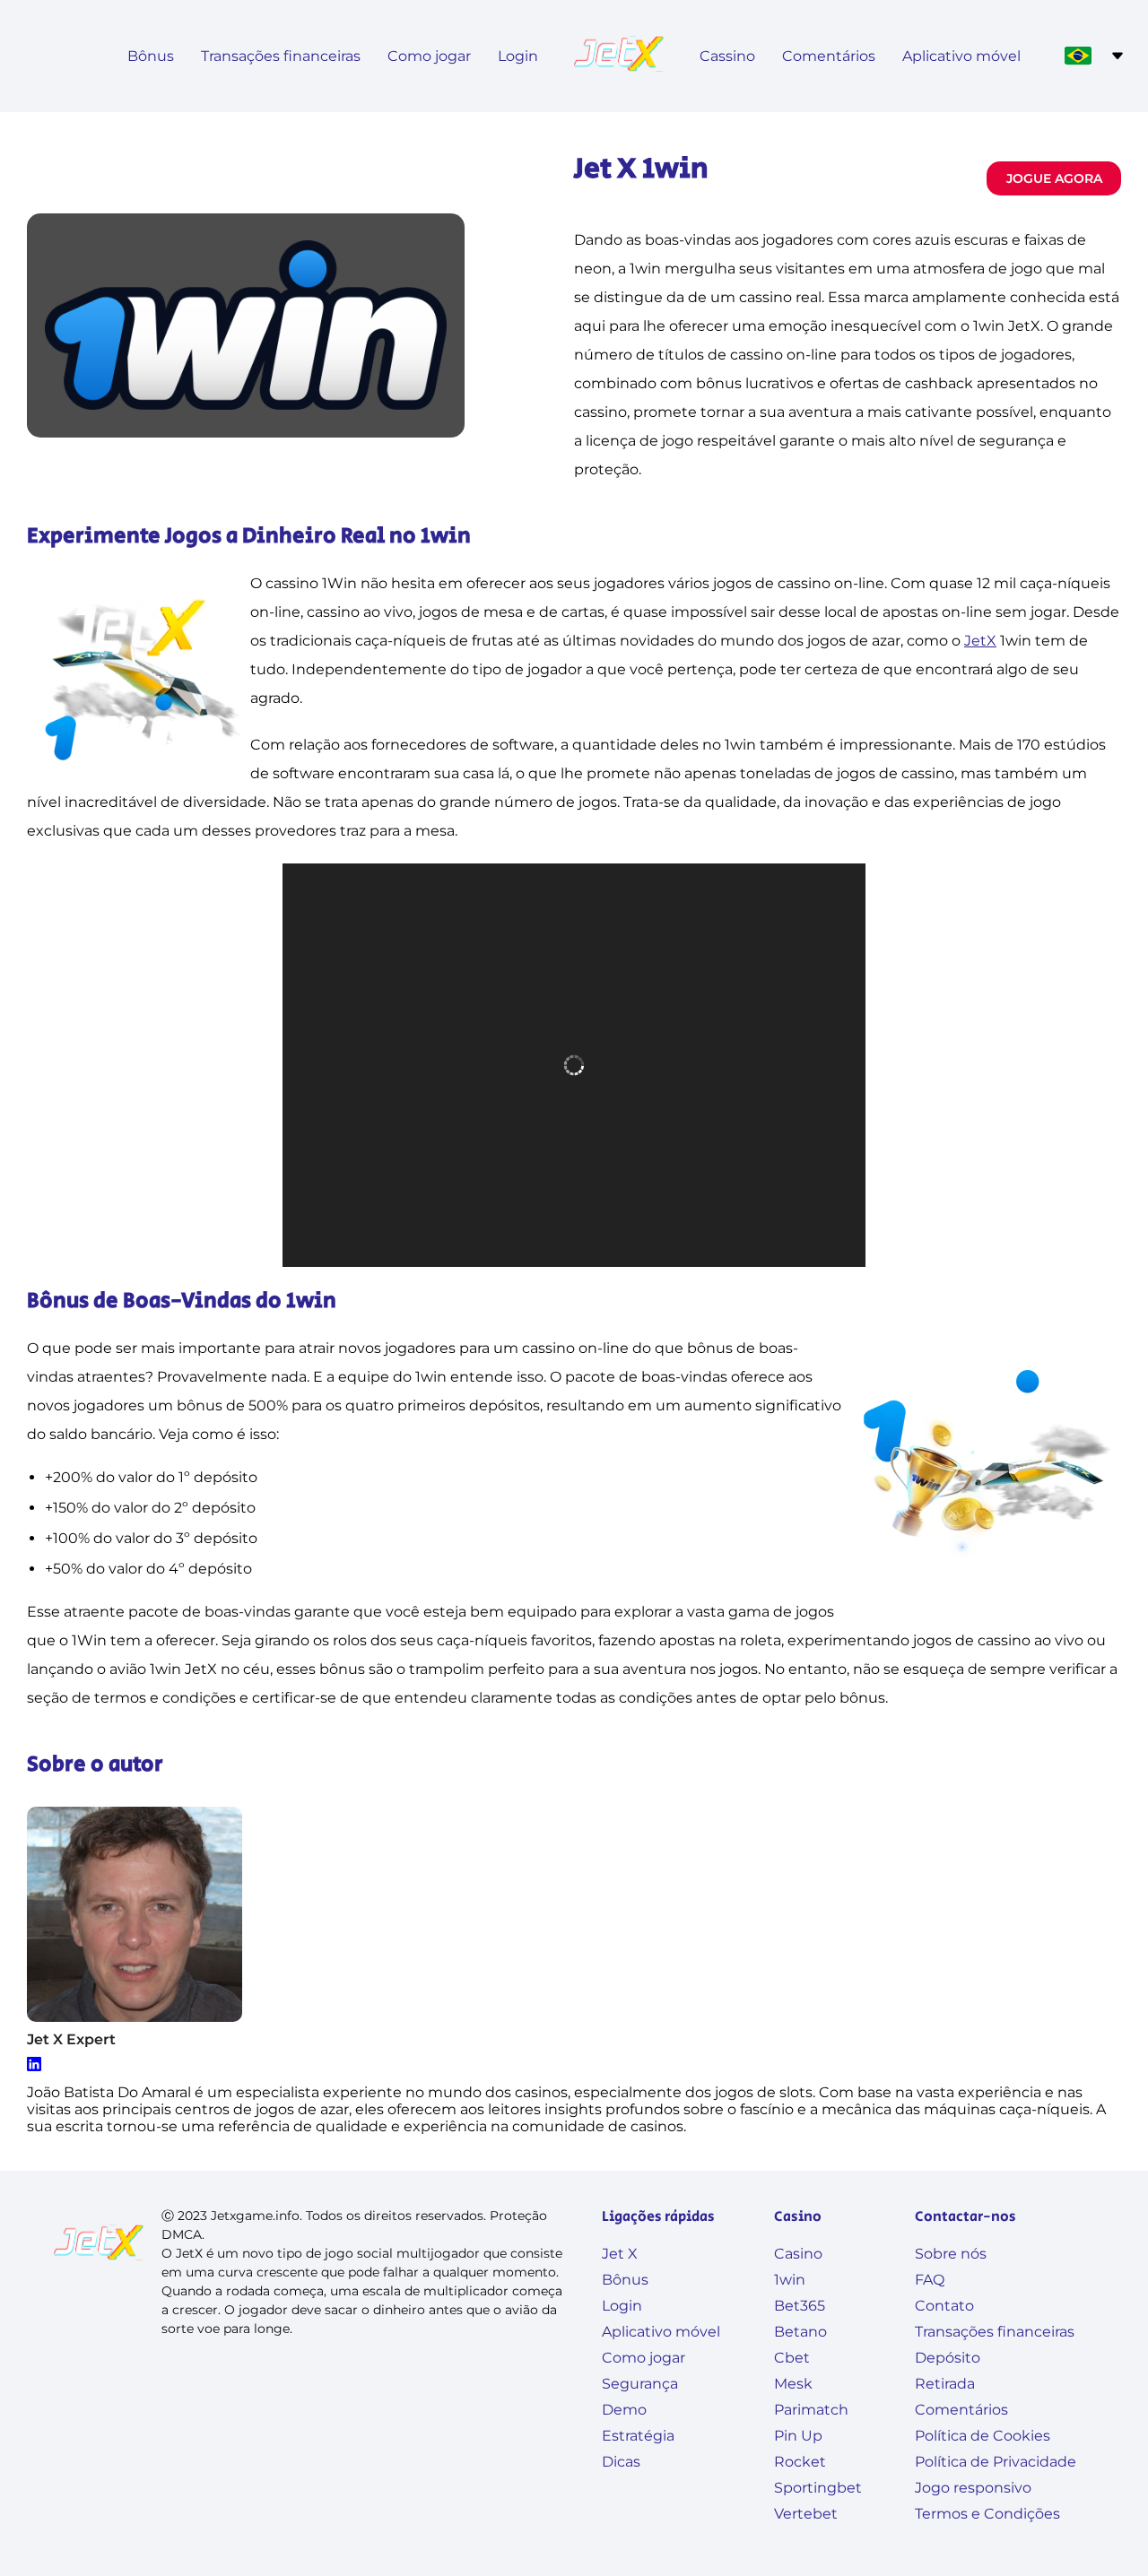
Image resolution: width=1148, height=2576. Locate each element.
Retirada (945, 2384)
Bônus (151, 56)
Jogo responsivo (973, 2488)
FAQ (930, 2280)
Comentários (829, 56)
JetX (980, 641)
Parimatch (811, 2410)
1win (790, 2280)
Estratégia (638, 2436)
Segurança (640, 2384)
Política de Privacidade (996, 2462)
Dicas (621, 2462)
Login (518, 56)
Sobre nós (951, 2254)
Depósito (948, 2358)
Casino (798, 2254)
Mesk (793, 2384)
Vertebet (806, 2514)
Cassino (727, 56)
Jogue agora (1054, 178)
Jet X (620, 2254)
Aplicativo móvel (961, 56)
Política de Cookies (983, 2436)
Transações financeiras (281, 56)
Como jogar (429, 56)
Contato (944, 2306)
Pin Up (798, 2436)
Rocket (800, 2462)
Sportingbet (818, 2488)
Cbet (792, 2358)
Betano (800, 2332)
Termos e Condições (987, 2514)
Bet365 (800, 2306)
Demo (624, 2410)
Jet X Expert (71, 2039)
